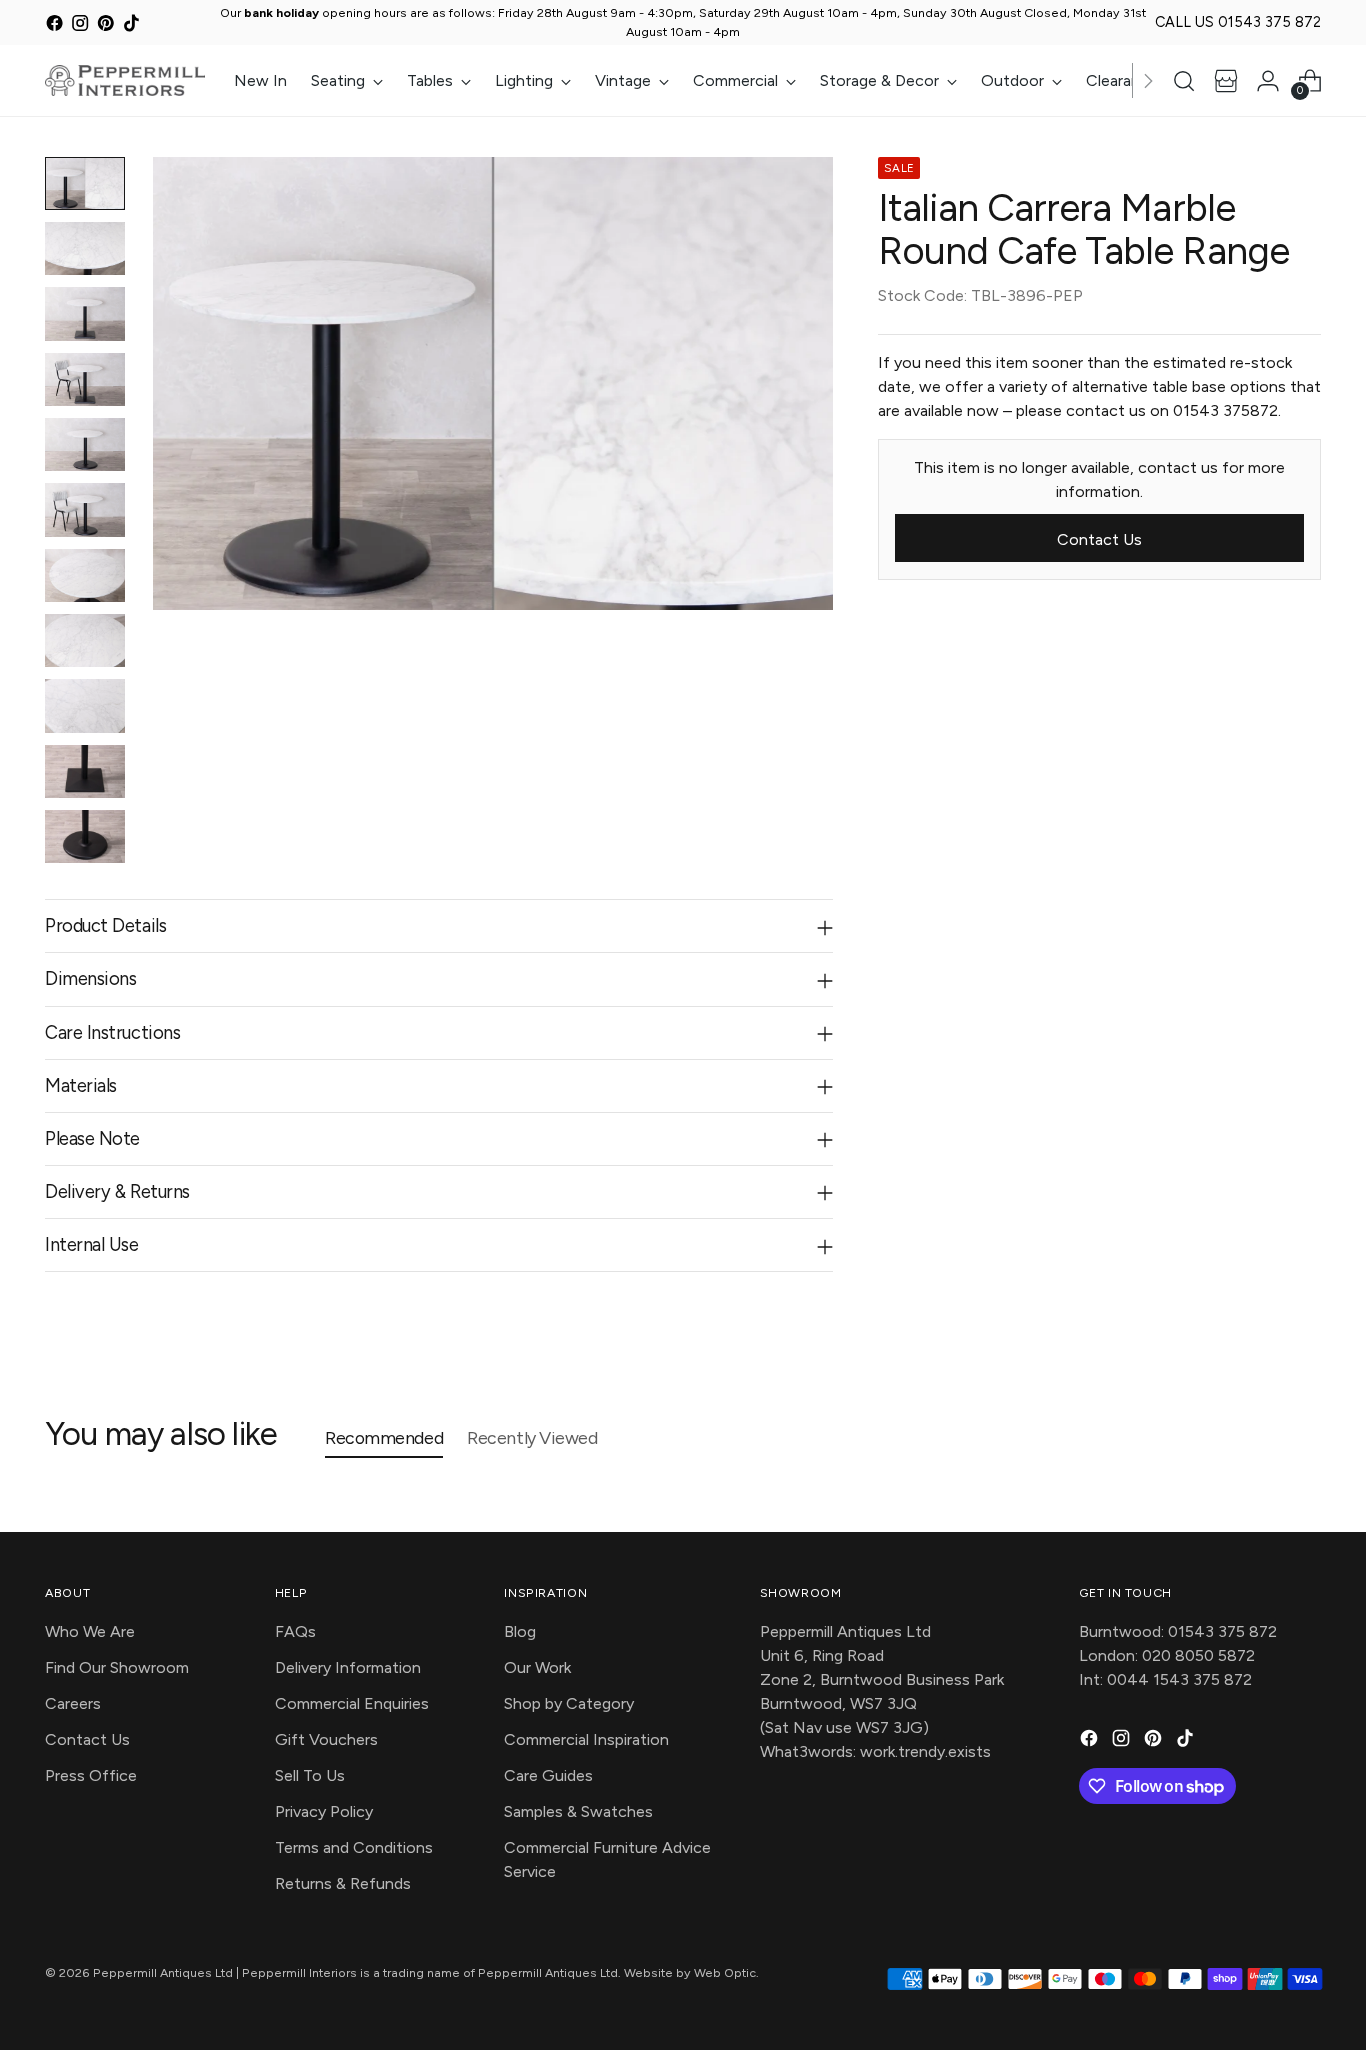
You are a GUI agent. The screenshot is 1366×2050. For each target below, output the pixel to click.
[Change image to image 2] (85, 248)
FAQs (295, 1631)
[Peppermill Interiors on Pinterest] (105, 25)
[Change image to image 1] (85, 183)
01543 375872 (1225, 409)
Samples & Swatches (578, 1811)
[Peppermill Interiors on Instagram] (80, 25)
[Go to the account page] (1268, 81)
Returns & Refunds (343, 1883)
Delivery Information (348, 1667)
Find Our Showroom (117, 1667)
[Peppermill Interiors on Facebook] (54, 25)
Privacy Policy (324, 1811)
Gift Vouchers (326, 1739)
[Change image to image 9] (85, 705)
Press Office (91, 1775)
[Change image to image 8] (85, 640)
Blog (520, 1631)
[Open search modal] (1184, 81)
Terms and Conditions (354, 1847)
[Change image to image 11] (85, 836)
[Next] (1148, 80)
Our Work (537, 1667)
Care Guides (548, 1775)
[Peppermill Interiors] (125, 80)
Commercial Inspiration (586, 1739)
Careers (73, 1703)
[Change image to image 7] (85, 575)
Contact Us (87, 1739)
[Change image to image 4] (85, 379)
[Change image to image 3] (85, 313)
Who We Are (90, 1631)
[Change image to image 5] (85, 444)
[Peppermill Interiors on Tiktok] (131, 25)
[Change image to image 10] (85, 771)
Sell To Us (310, 1775)
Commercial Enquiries (352, 1703)
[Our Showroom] (1226, 81)
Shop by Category (569, 1703)
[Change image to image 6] (85, 509)
